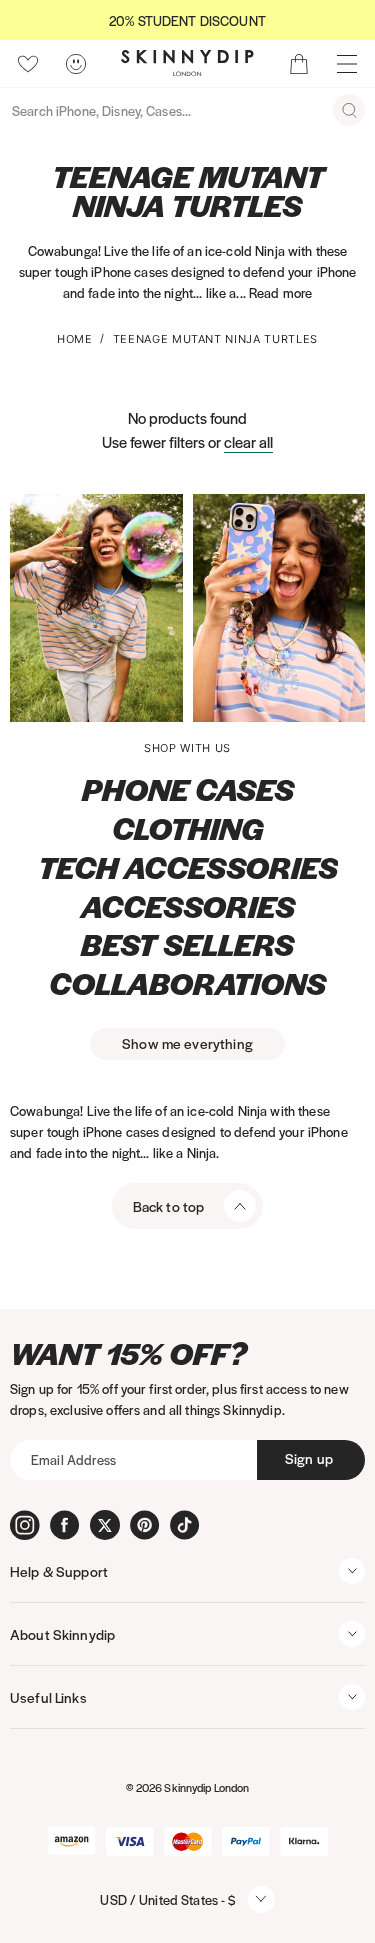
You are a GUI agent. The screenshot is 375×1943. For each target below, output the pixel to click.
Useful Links (48, 1697)
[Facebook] (65, 1525)
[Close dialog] (15, 783)
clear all (248, 441)
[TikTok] (185, 1525)
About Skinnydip (62, 1634)
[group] (187, 20)
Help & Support (59, 1571)
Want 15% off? (128, 1353)
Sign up (309, 1458)
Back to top (169, 1206)
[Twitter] (105, 1525)
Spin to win (187, 1119)
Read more (280, 292)
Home (75, 339)
